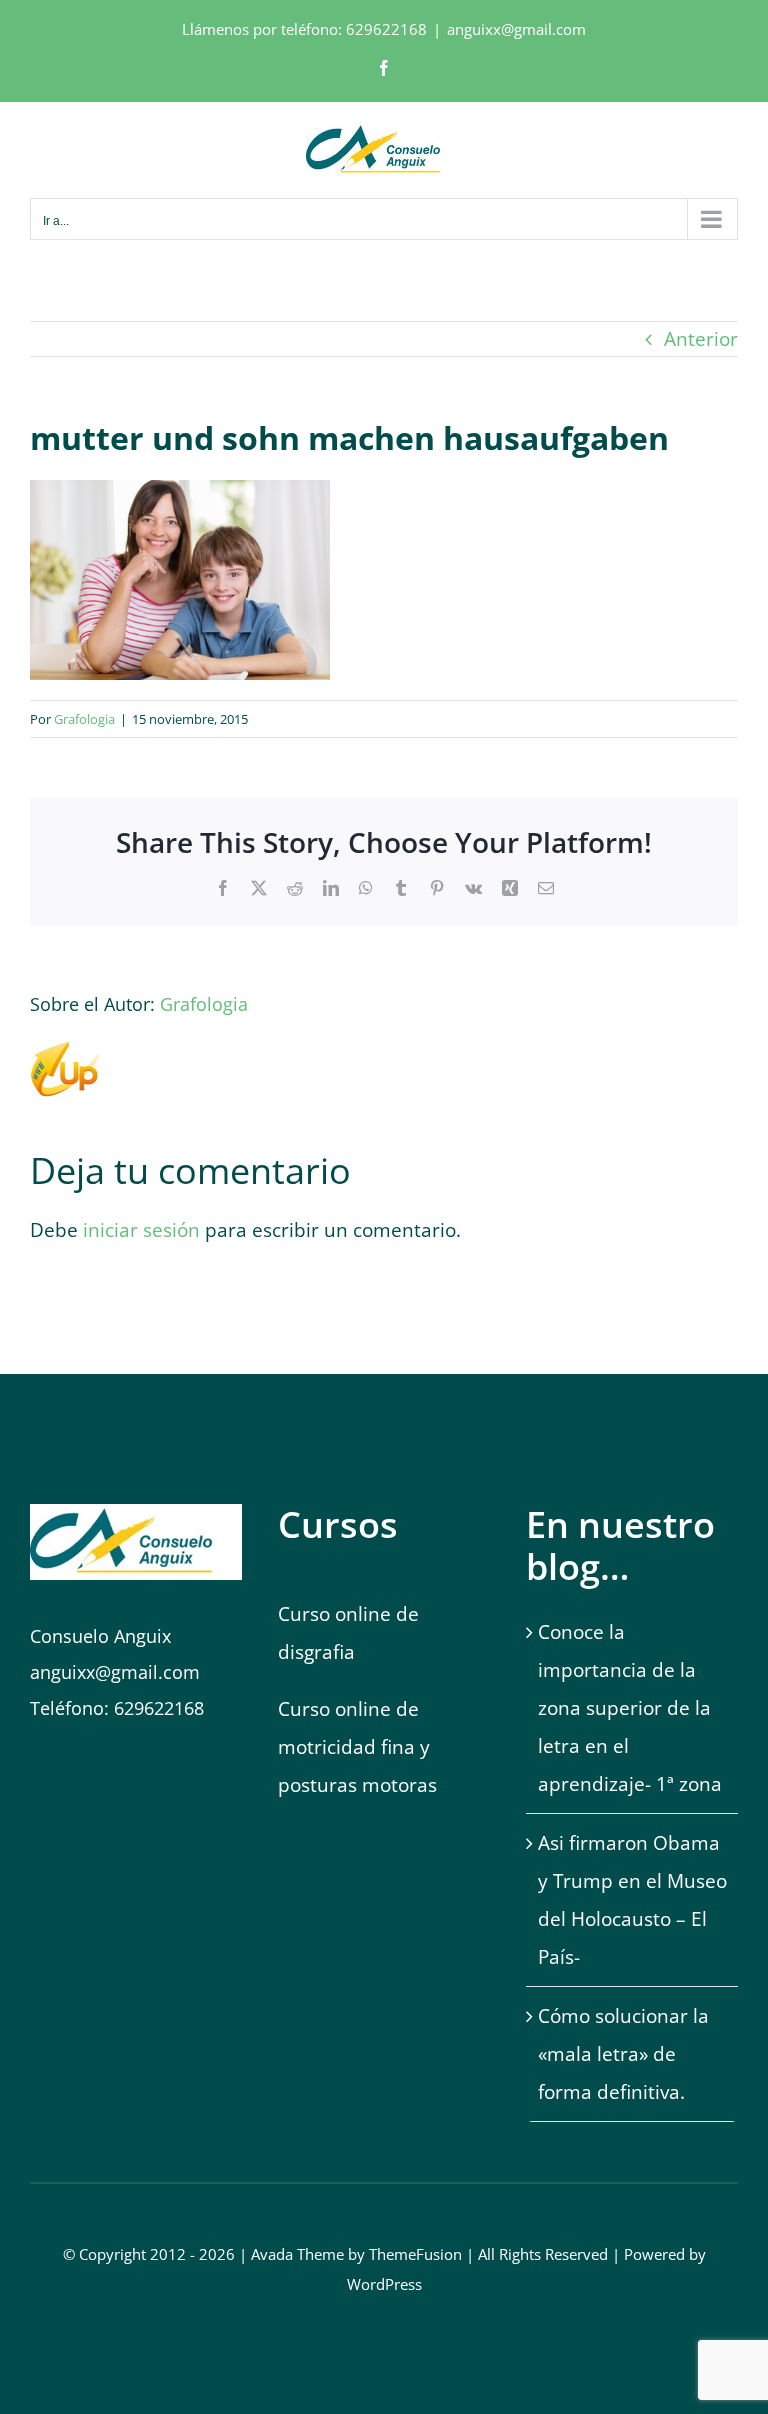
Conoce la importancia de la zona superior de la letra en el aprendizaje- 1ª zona (630, 1708)
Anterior (701, 339)
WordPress (384, 2284)
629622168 (386, 29)
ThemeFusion (415, 2254)
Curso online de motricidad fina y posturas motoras (360, 1747)
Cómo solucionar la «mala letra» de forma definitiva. (623, 2054)
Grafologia (84, 719)
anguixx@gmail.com (516, 29)
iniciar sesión (144, 1230)
